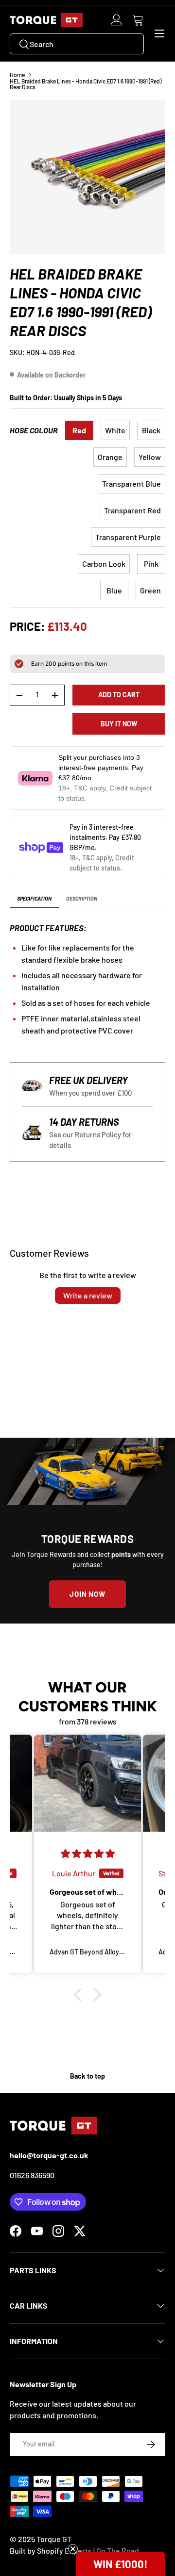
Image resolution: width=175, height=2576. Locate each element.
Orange (110, 457)
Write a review (88, 1295)
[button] (138, 20)
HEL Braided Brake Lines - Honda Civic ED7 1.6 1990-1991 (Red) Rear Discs (86, 84)
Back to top (87, 2076)
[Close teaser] (73, 2549)
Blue (114, 590)
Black (151, 430)
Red (79, 430)
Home (17, 75)
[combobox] (77, 44)
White (115, 430)
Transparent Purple (128, 537)
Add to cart (119, 695)
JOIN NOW (87, 1594)
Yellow (150, 457)
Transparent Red (132, 510)
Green (150, 590)
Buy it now (119, 724)
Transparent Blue (131, 484)
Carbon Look (104, 564)
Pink (151, 564)
